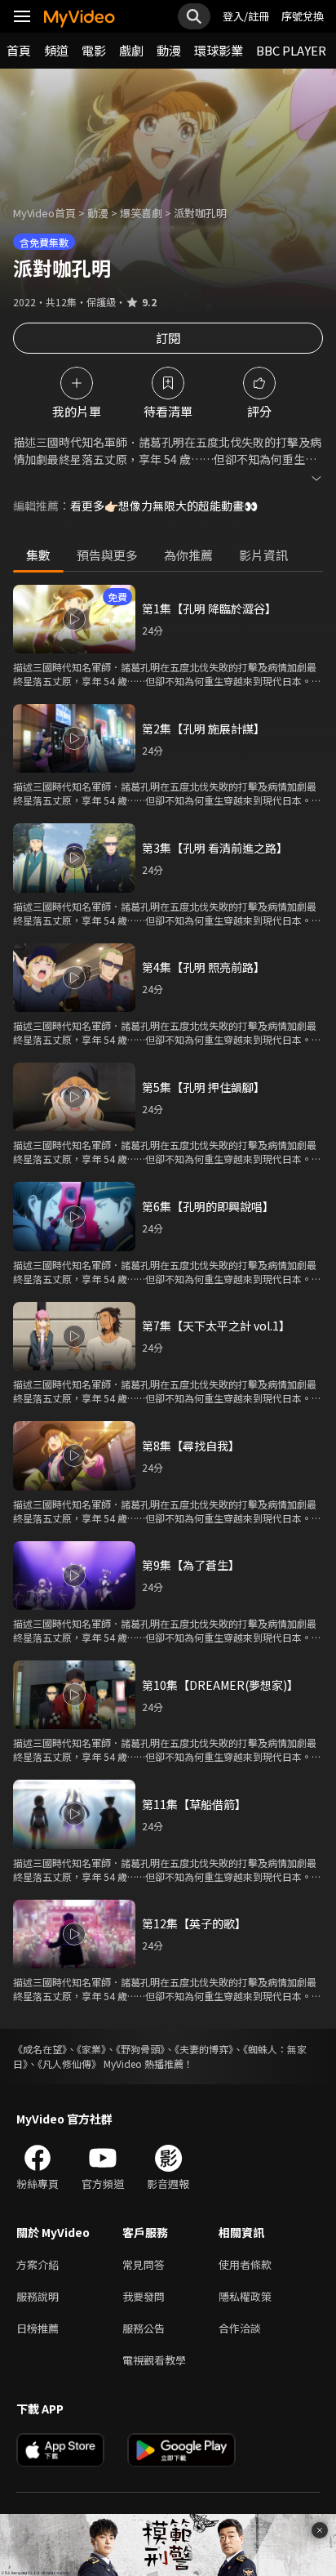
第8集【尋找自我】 (191, 1446)
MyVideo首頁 (44, 213)
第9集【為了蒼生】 (191, 1565)
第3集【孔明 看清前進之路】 (215, 848)
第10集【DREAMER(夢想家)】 (220, 1685)
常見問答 (144, 2264)
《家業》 (91, 2049)
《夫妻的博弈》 (204, 2049)
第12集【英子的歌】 (194, 1923)
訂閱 (168, 338)
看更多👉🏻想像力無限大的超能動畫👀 (164, 506)
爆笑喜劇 (141, 213)
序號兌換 (303, 16)
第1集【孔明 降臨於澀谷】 (209, 608)
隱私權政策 (245, 2296)
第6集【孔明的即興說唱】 (208, 1206)
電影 (94, 50)
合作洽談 (240, 2328)
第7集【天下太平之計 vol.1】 (216, 1326)
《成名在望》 (40, 2049)
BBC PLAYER (291, 50)
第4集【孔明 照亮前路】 (203, 967)
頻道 (56, 50)
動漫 (169, 50)
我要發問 (144, 2296)
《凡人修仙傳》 (69, 2063)
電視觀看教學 (154, 2360)
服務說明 (38, 2296)
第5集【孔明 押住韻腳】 (203, 1087)
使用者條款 (245, 2264)
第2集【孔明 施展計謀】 (203, 729)
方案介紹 (38, 2264)
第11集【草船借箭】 (194, 1804)
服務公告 (144, 2328)
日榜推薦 (38, 2328)
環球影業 (219, 50)
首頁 (19, 50)
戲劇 (131, 50)
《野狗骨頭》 (140, 2049)
